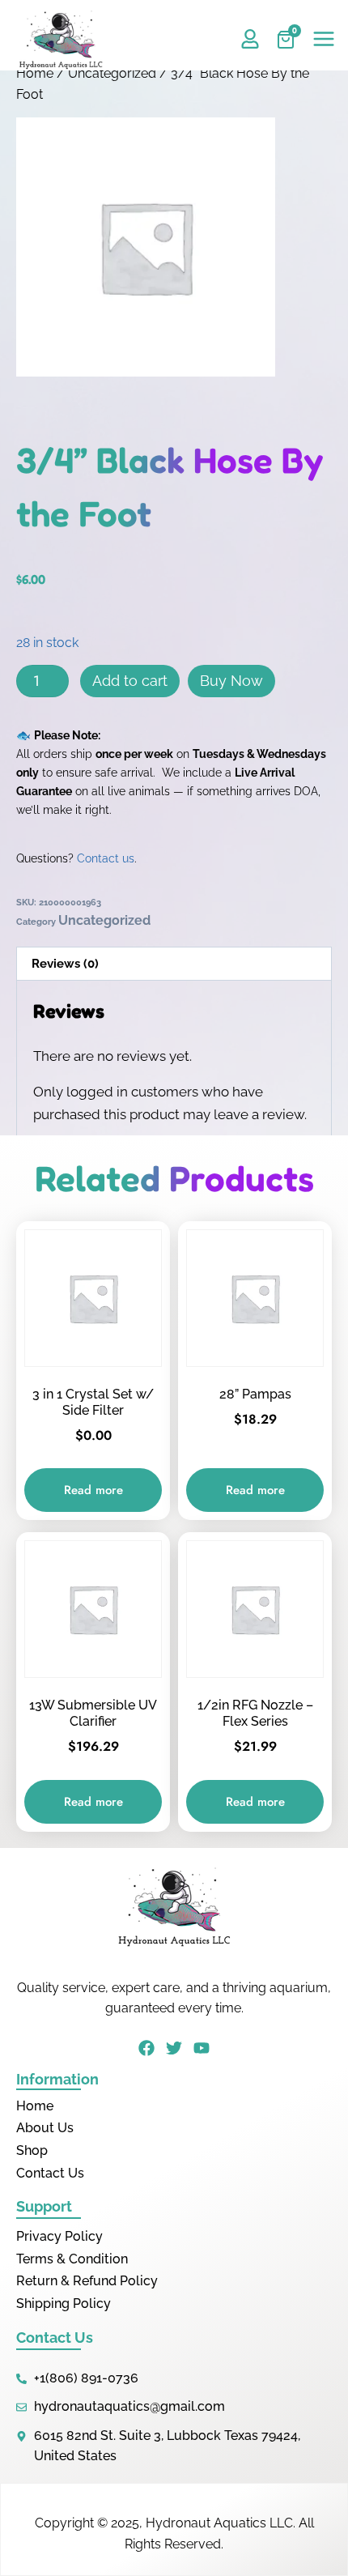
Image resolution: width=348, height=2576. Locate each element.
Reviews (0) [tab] (65, 964)
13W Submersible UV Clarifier (93, 1713)
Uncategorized (112, 73)
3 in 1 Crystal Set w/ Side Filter (93, 1402)
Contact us (106, 858)
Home (35, 73)
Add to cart (130, 681)
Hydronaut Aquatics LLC (219, 2523)
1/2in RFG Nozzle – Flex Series (255, 1713)
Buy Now (231, 681)
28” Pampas (255, 1394)
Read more (93, 1490)
